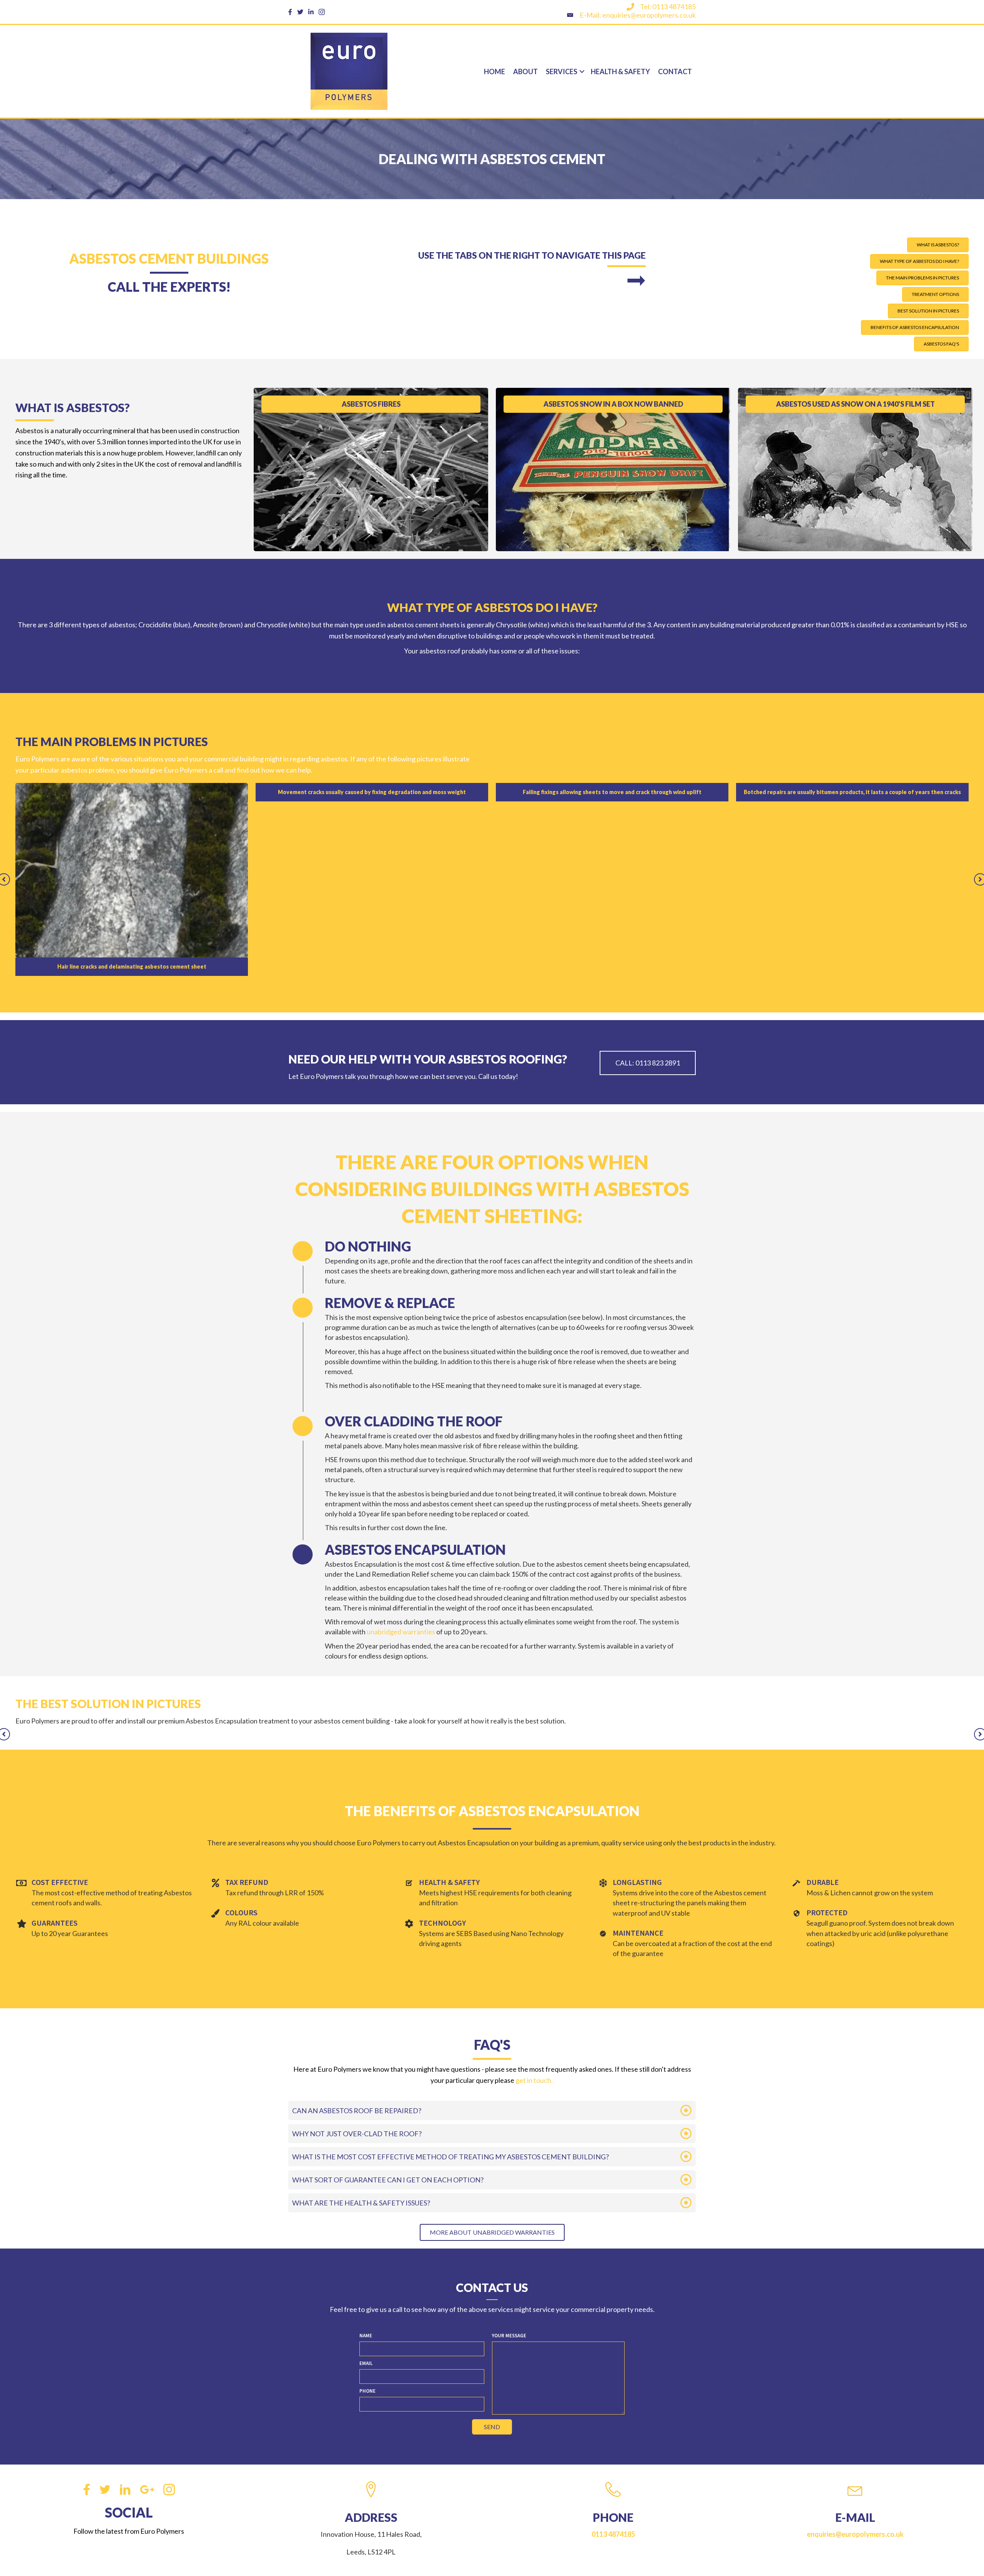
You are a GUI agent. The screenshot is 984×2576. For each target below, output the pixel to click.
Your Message (509, 2161)
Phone (367, 2216)
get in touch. (535, 1906)
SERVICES (562, 71)
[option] (132, 792)
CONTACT (675, 71)
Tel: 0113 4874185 (668, 7)
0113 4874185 (613, 2360)
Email (366, 2189)
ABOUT (525, 71)
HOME (494, 71)
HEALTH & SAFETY (620, 71)
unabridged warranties (401, 1458)
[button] (938, 245)
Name (366, 2161)
